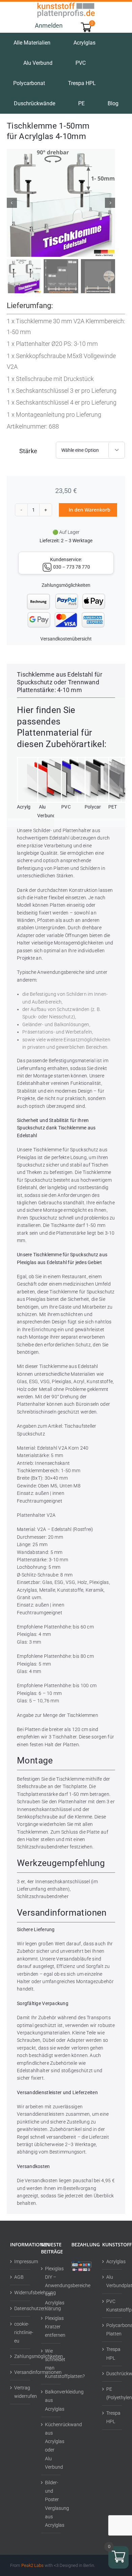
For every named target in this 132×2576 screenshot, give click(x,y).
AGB (19, 2277)
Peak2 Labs (32, 2565)
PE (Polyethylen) (113, 2393)
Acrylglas (113, 2262)
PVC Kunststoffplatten (113, 2305)
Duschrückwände (113, 2373)
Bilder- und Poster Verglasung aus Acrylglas (51, 2504)
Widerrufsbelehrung (20, 2293)
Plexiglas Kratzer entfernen (51, 2327)
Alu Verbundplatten (113, 2281)
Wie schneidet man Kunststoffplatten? (51, 2363)
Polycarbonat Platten (113, 2330)
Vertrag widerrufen (20, 2392)
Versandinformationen (20, 2372)
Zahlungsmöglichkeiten (66, 585)
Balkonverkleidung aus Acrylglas (51, 2400)
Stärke (28, 451)
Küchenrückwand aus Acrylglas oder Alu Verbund (51, 2446)
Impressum (20, 2262)
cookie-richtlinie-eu (20, 2332)
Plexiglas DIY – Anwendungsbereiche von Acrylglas (51, 2286)
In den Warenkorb (90, 510)
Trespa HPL (113, 2353)
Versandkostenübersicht (66, 639)
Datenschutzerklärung (20, 2308)
